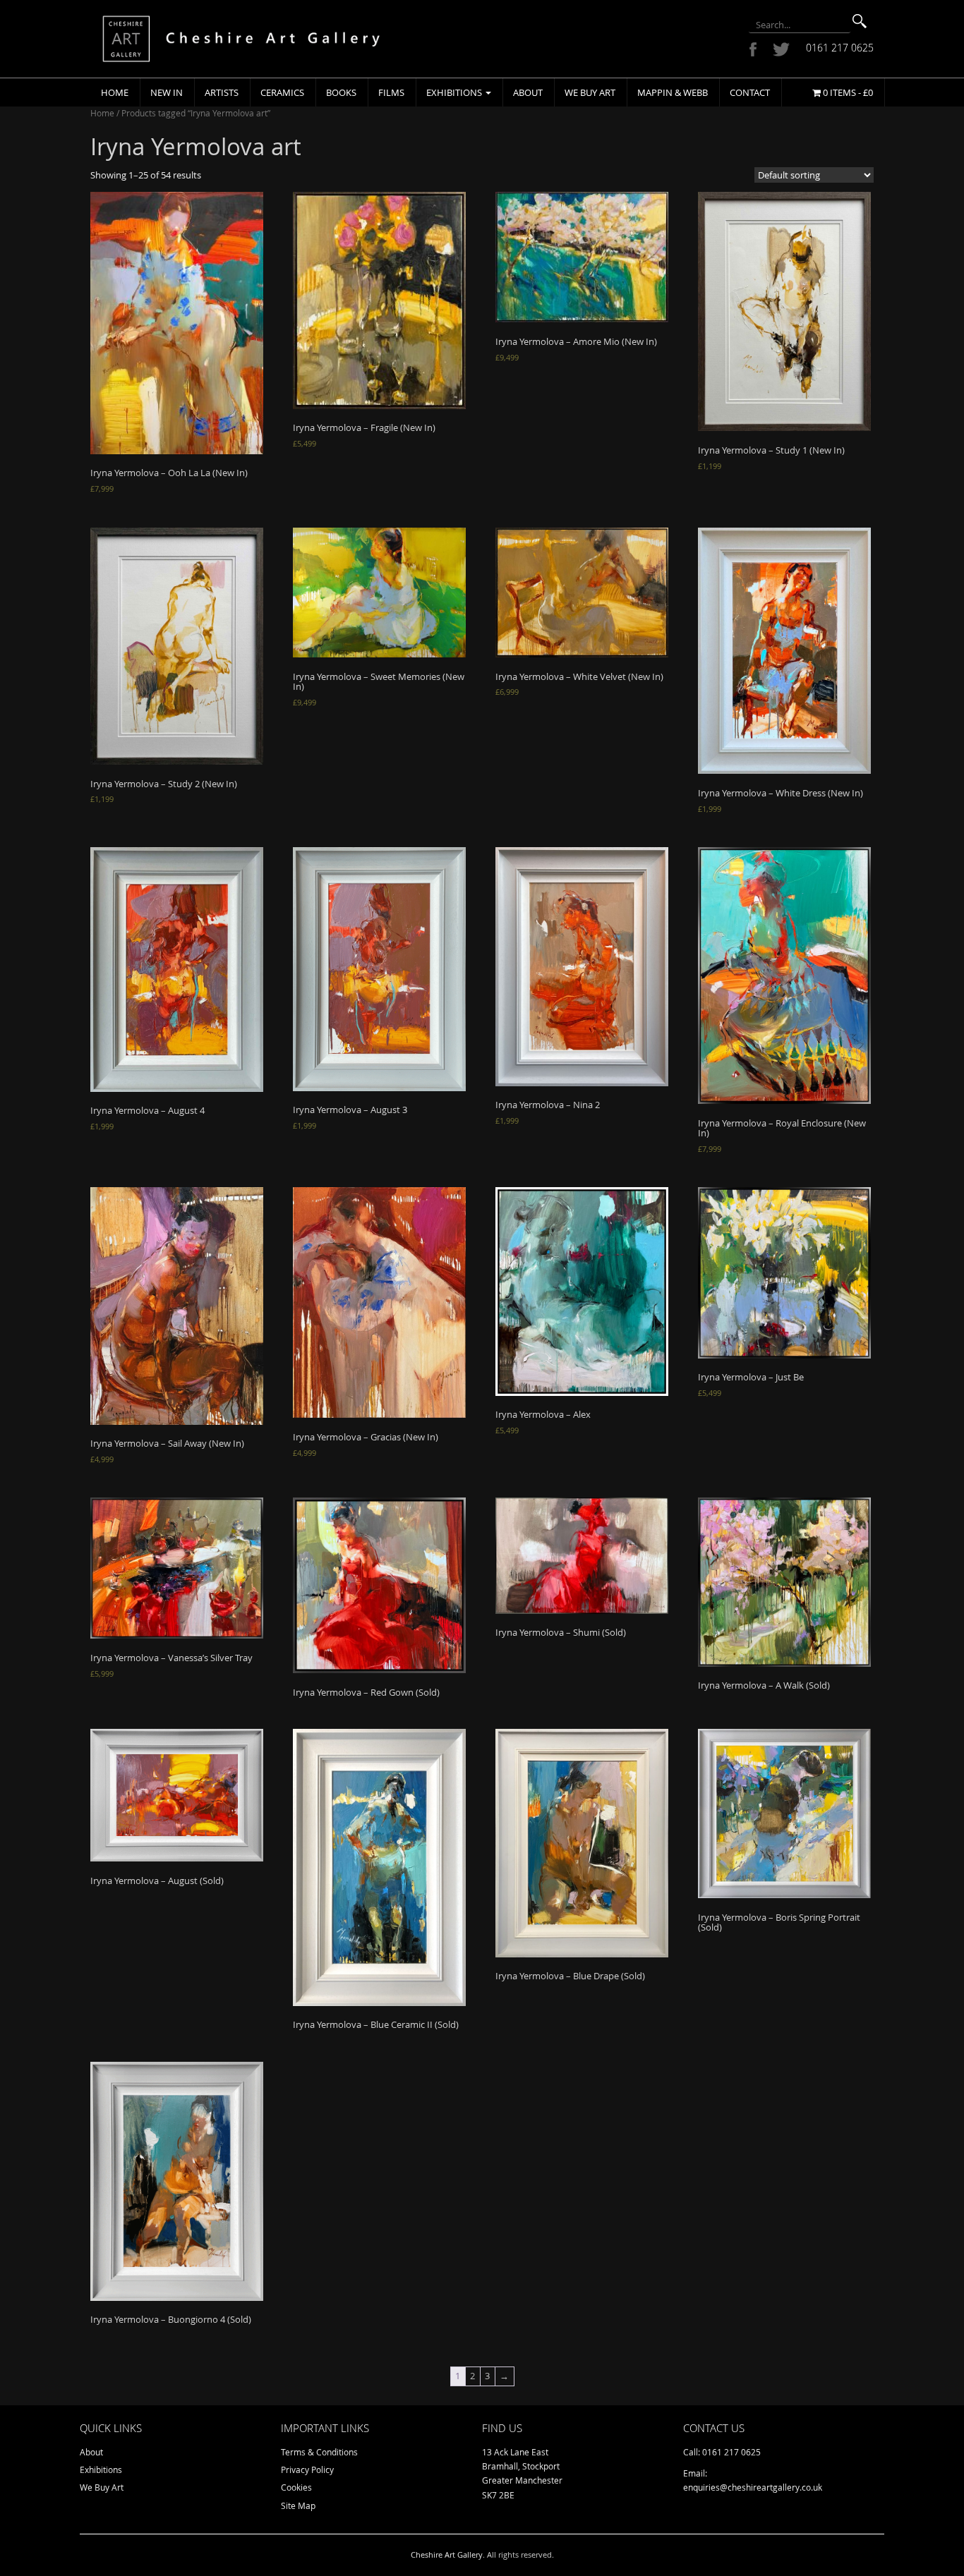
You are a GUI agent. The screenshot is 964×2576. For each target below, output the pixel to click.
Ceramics (282, 92)
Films (391, 92)
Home (115, 92)
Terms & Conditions (319, 2452)
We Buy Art (590, 92)
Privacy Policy (307, 2469)
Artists (222, 92)
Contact (750, 92)
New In (167, 92)
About (528, 92)
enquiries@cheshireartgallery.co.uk (753, 2487)
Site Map (298, 2505)
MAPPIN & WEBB (673, 92)
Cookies (296, 2487)
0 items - (847, 92)
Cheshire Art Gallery (447, 2554)
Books (341, 92)
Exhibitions (455, 92)
